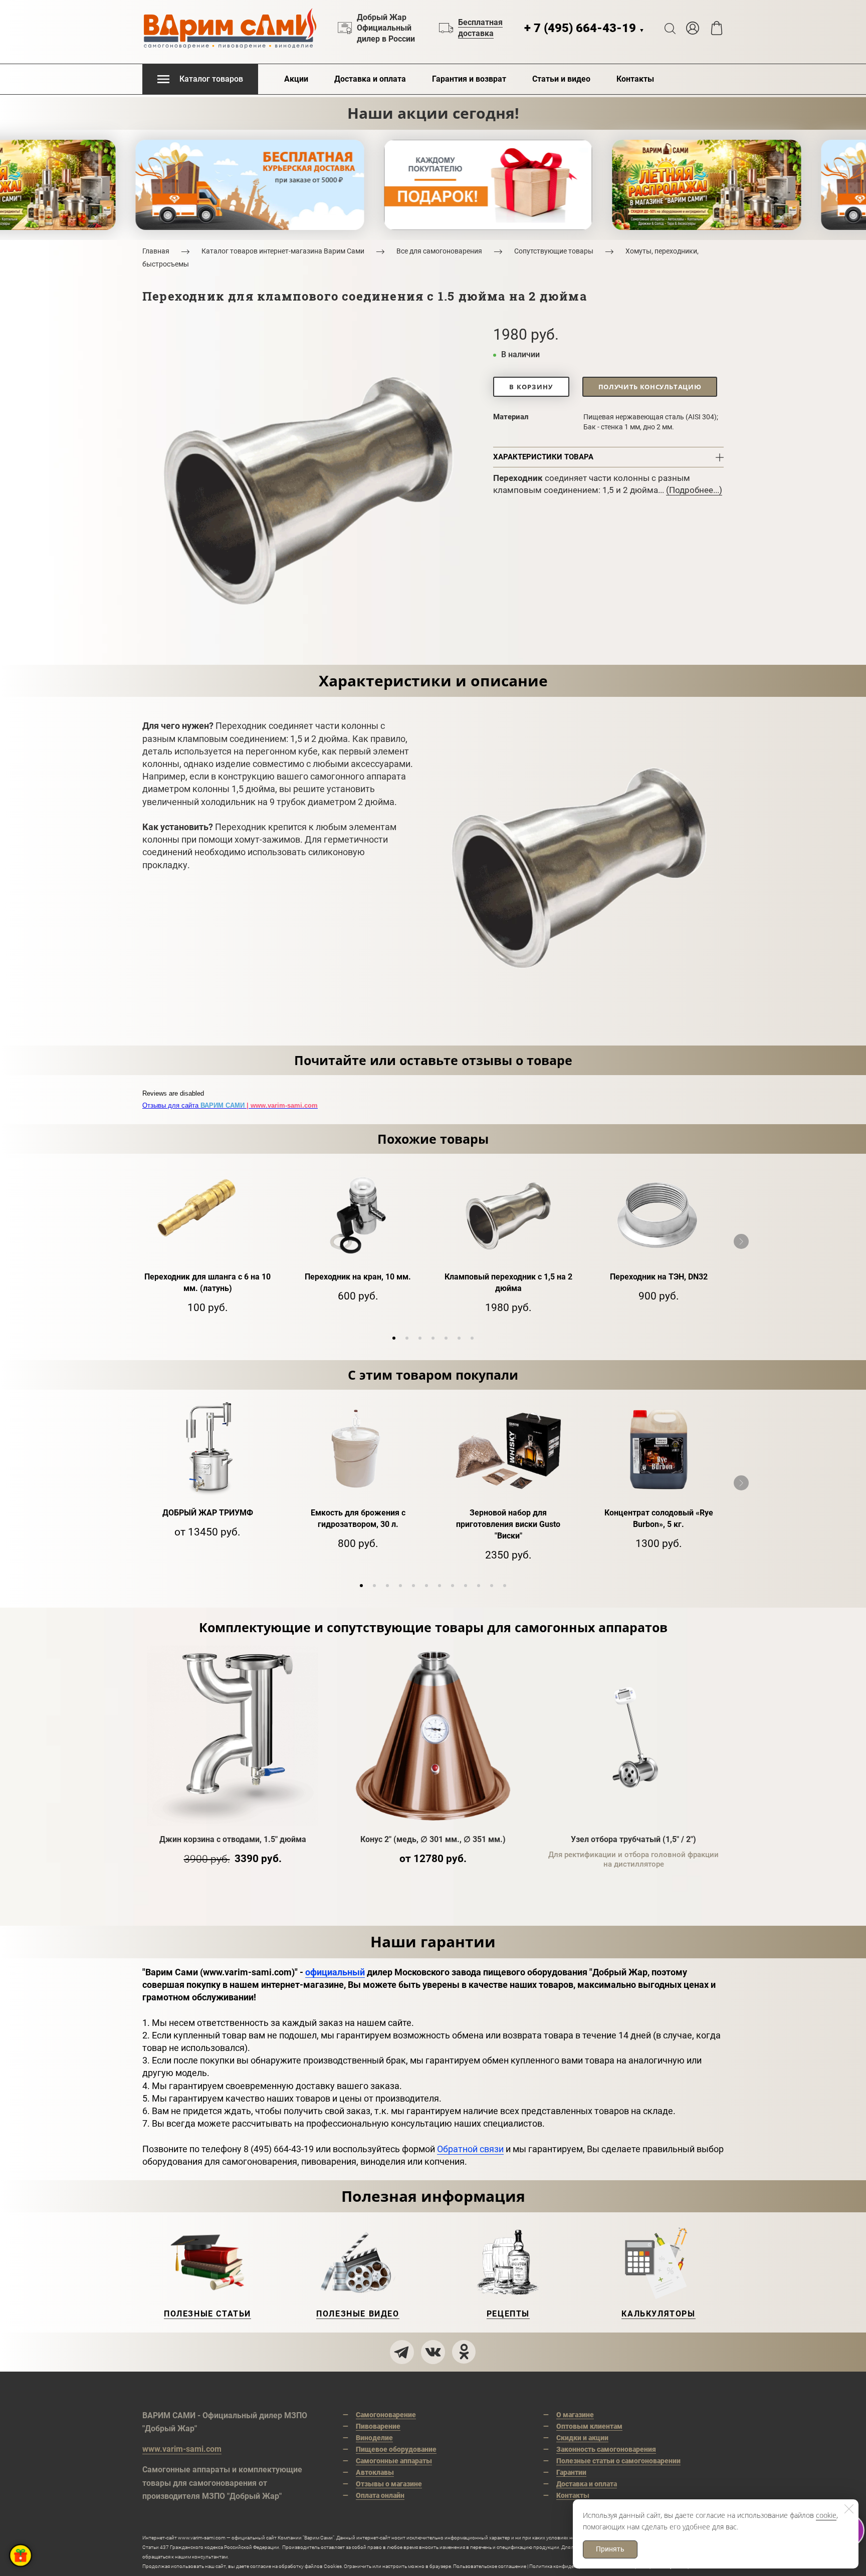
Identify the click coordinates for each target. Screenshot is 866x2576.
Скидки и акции (582, 2438)
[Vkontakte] (433, 2352)
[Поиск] (670, 28)
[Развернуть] (21, 2555)
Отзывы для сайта (230, 1105)
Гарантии (571, 2472)
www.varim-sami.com (182, 2449)
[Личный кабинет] (693, 28)
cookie (826, 2515)
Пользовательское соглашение (490, 2566)
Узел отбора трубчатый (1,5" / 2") (633, 1839)
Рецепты (508, 2314)
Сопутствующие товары (554, 251)
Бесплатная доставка (480, 28)
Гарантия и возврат (469, 79)
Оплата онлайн (380, 2495)
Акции (296, 79)
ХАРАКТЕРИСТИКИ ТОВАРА (543, 457)
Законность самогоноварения (606, 2449)
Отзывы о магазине (389, 2484)
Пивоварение (378, 2426)
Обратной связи (470, 2149)
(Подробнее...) (694, 490)
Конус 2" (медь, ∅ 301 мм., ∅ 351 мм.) (433, 1839)
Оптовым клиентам (589, 2426)
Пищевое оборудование (396, 2449)
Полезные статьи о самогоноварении (618, 2461)
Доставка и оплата (370, 79)
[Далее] (741, 1241)
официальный (335, 1972)
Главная (156, 251)
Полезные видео (358, 2314)
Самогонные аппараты (394, 2461)
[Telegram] (402, 2352)
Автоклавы (375, 2472)
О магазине (575, 2415)
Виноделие (374, 2438)
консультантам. (210, 2557)
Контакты (635, 79)
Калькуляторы (658, 2314)
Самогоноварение (386, 2415)
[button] (394, 1338)
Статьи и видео (561, 79)
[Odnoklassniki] (464, 2352)
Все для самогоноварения (439, 251)
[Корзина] (717, 28)
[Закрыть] (849, 2509)
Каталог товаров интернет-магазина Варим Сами (283, 251)
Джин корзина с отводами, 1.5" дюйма (233, 1839)
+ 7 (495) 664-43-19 (584, 28)
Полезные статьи (207, 2314)
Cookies (333, 2566)
